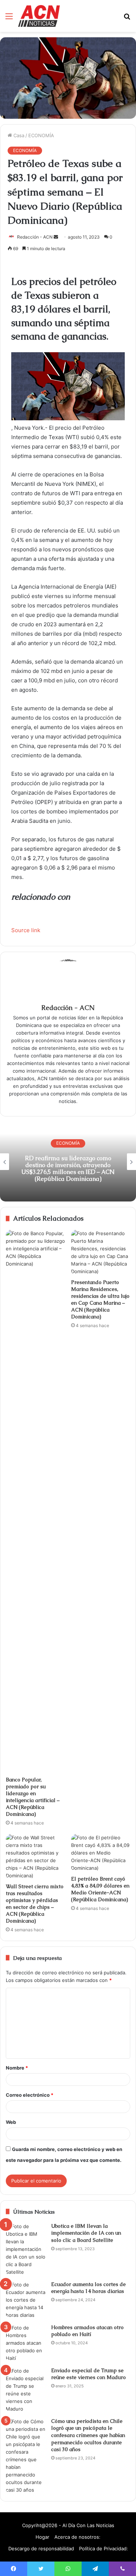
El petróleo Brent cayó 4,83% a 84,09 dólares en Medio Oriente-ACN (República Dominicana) (100, 1889)
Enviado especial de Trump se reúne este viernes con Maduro (88, 2374)
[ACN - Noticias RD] (39, 16)
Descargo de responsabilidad (41, 2548)
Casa (18, 135)
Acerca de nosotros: (77, 2537)
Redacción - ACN (35, 237)
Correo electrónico (30, 2095)
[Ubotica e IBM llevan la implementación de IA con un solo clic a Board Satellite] (26, 2249)
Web (11, 2122)
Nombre (17, 2068)
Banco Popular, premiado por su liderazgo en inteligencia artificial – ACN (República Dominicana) (33, 1797)
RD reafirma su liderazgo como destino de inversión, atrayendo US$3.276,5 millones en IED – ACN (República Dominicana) (68, 1169)
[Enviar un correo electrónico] (56, 237)
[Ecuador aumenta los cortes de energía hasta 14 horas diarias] (26, 2300)
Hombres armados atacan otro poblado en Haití (87, 2331)
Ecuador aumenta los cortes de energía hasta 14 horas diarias (88, 2288)
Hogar (42, 2537)
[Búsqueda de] (127, 19)
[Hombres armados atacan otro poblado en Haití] (26, 2343)
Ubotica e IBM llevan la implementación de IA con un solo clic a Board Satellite (86, 2233)
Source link (26, 930)
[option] (68, 1162)
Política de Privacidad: (104, 2548)
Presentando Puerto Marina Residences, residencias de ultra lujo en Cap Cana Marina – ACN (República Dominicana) (100, 1299)
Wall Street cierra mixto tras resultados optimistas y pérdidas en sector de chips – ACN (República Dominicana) (35, 1904)
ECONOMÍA (41, 135)
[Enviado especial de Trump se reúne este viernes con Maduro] (26, 2390)
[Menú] (9, 19)
